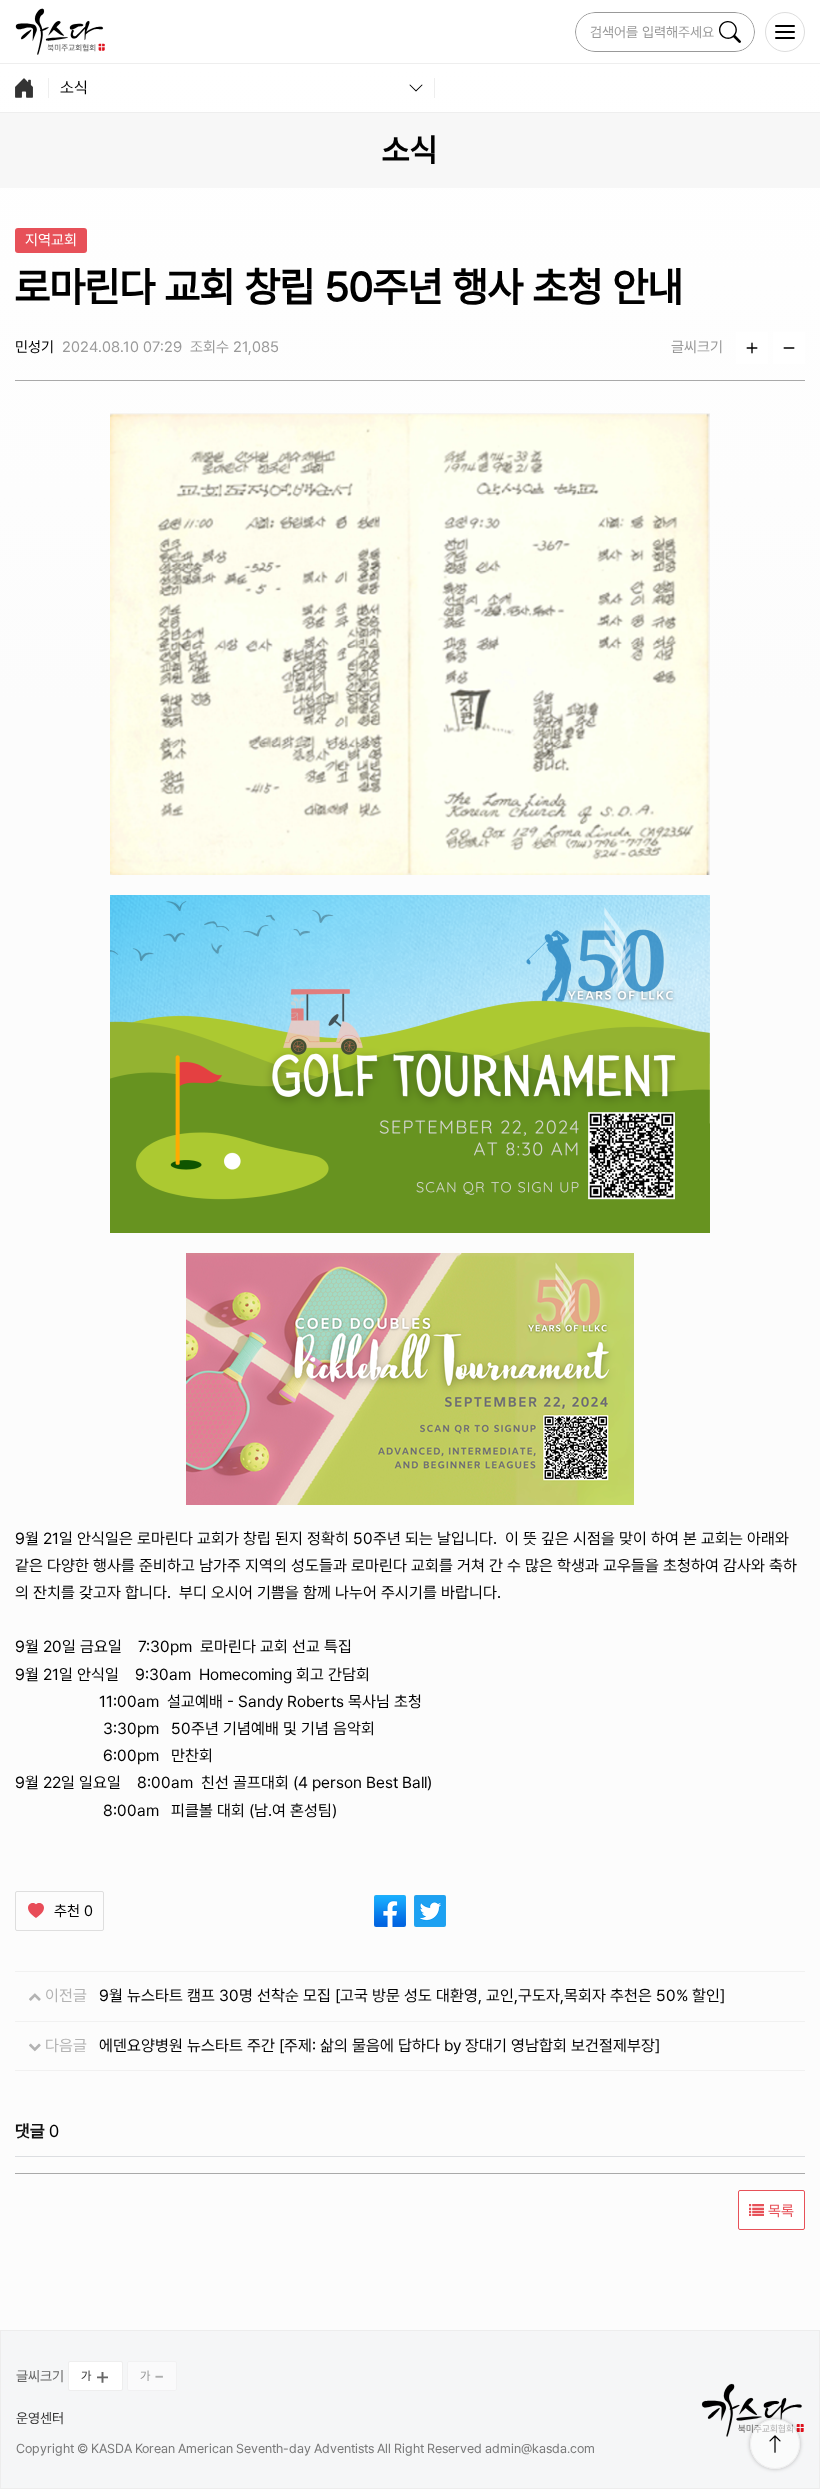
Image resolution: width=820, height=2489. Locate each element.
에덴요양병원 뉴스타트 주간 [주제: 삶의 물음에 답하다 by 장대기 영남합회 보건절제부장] (379, 2045)
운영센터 (40, 2418)
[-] (789, 348)
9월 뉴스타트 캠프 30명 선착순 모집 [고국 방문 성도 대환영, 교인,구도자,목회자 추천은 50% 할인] (412, 1995)
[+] (752, 348)
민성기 (34, 347)
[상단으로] (775, 2444)
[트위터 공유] (430, 1911)
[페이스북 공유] (390, 1911)
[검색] (730, 32)
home (24, 88)
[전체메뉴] (785, 32)
